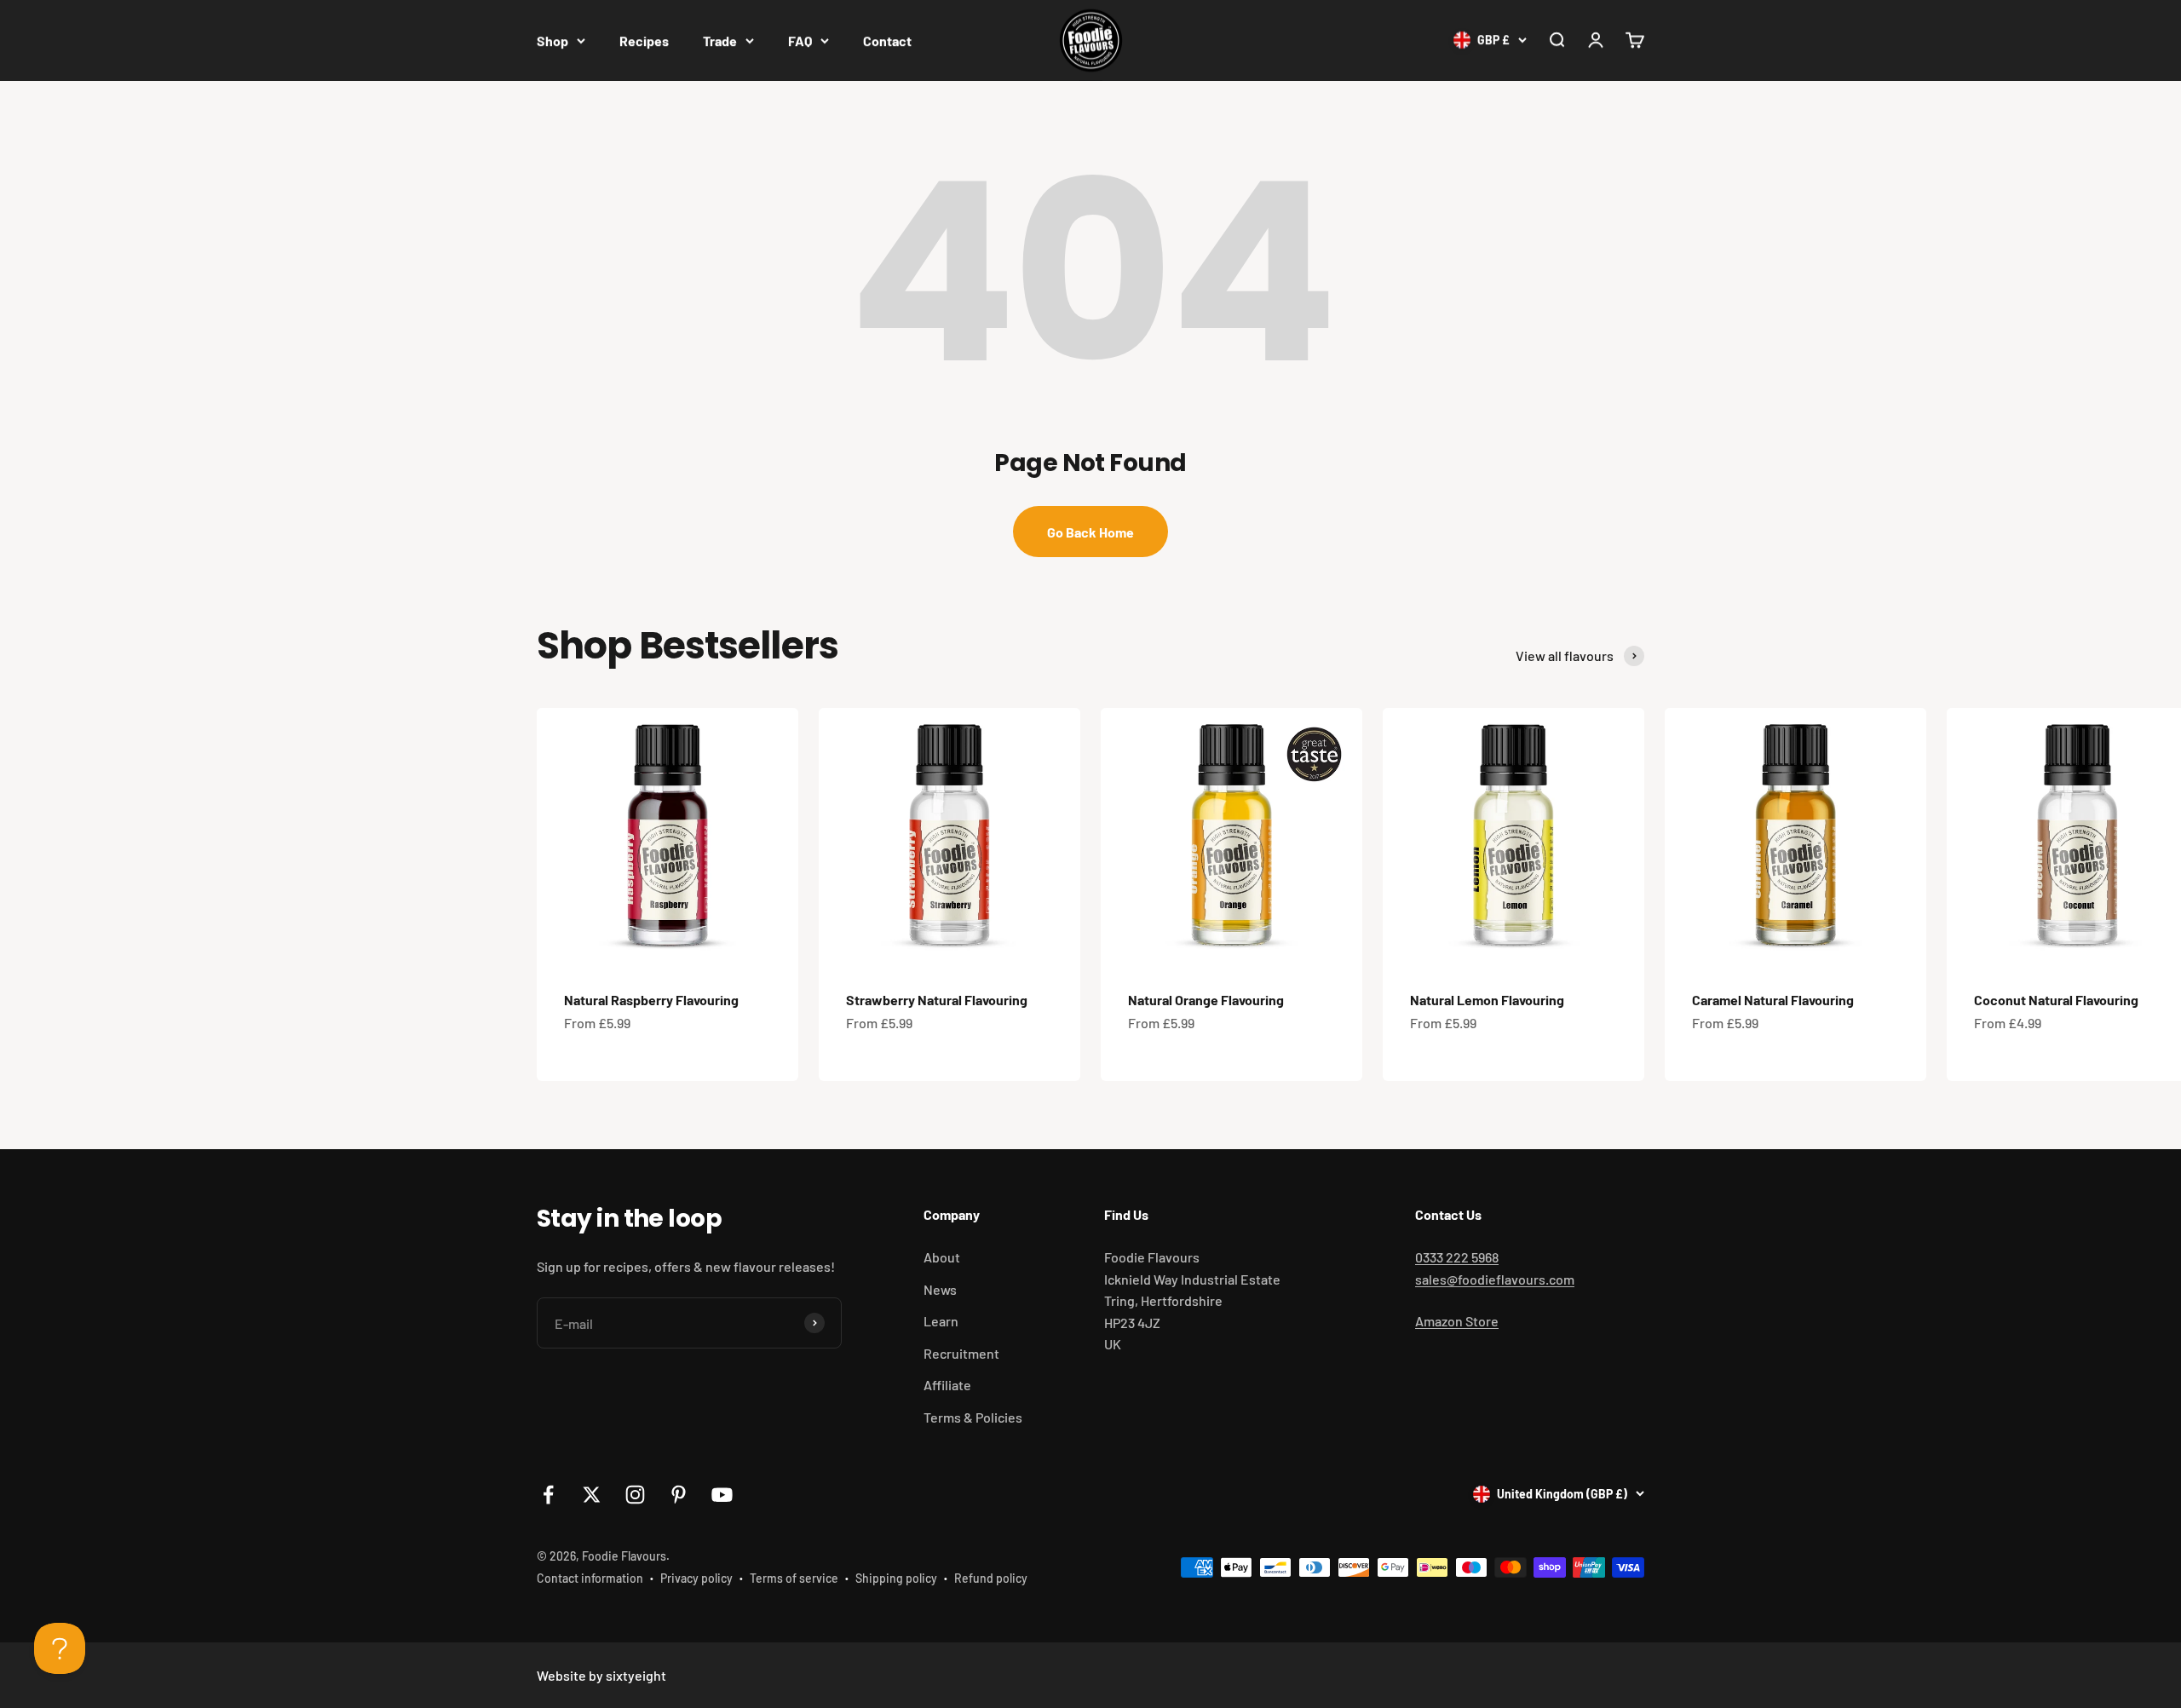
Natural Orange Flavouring (1206, 1000)
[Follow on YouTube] (722, 1495)
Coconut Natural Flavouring (2056, 1000)
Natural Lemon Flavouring (1487, 1000)
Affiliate (947, 1385)
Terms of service (794, 1578)
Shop (552, 40)
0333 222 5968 (1457, 1257)
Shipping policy (896, 1578)
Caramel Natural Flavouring (1773, 1000)
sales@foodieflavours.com (1495, 1279)
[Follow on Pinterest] (679, 1495)
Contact (887, 40)
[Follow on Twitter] (592, 1495)
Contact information (590, 1578)
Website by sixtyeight (601, 1675)
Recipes (644, 40)
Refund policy (991, 1578)
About (942, 1257)
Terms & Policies (973, 1417)
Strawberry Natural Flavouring (937, 1000)
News (940, 1289)
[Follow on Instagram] (635, 1495)
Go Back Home (1090, 532)
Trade (720, 40)
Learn (941, 1321)
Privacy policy (696, 1578)
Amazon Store (1457, 1321)
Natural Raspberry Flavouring (651, 1000)
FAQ (800, 40)
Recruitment (961, 1353)
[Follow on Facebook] (548, 1495)
